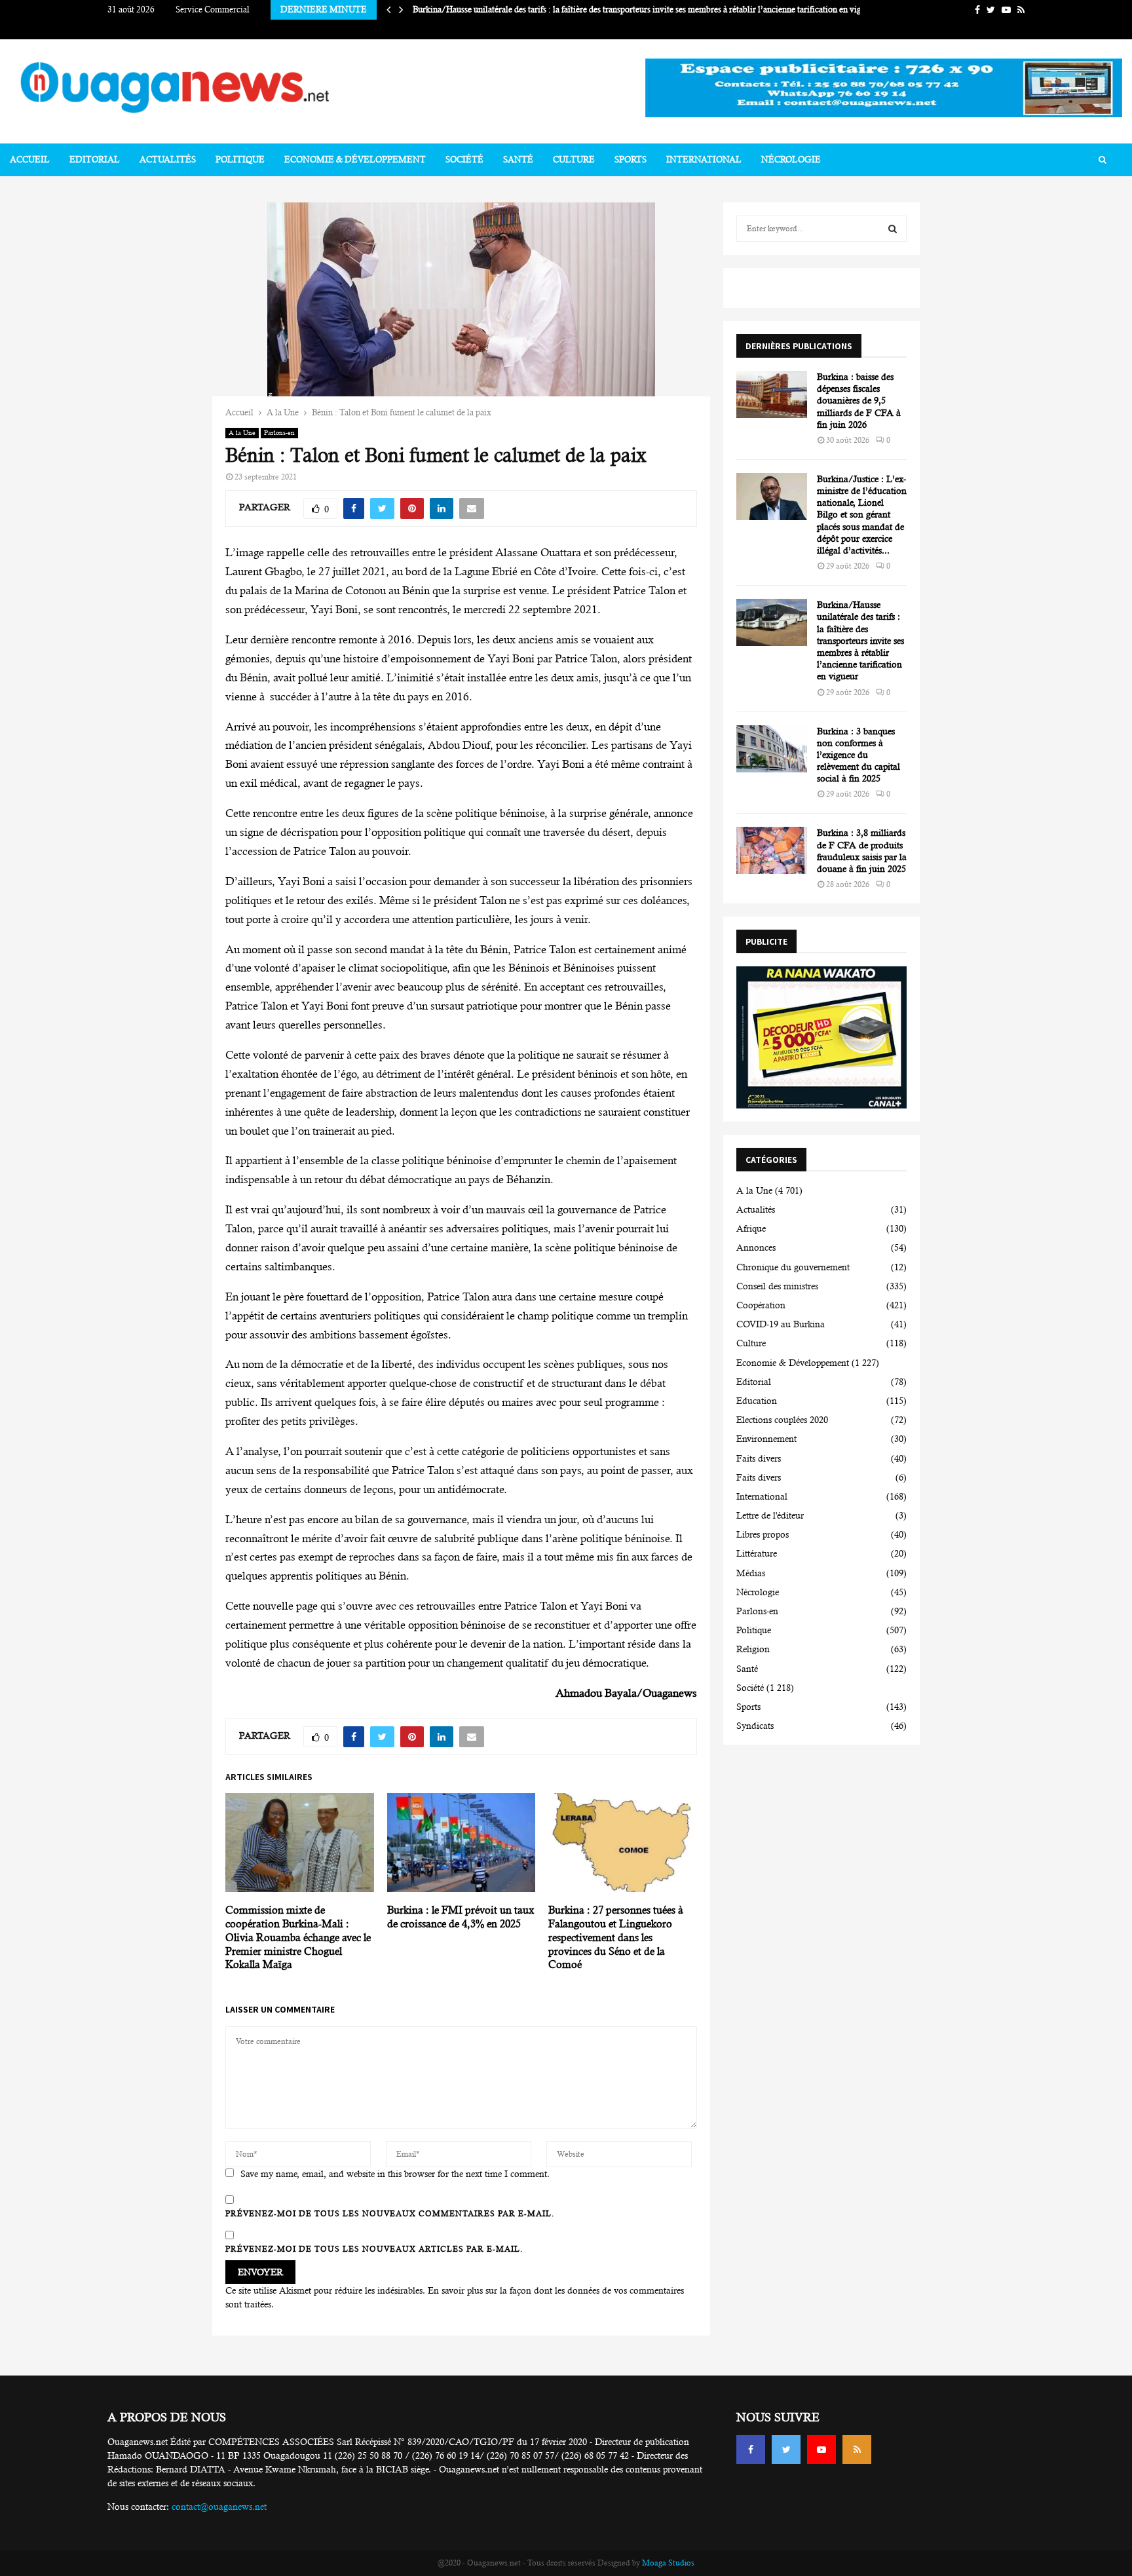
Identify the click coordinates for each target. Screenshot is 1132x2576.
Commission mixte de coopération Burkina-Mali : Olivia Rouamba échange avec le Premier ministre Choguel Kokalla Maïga (298, 1937)
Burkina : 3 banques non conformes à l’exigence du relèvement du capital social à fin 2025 (858, 755)
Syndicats (755, 1726)
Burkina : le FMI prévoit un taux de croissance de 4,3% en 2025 (461, 1917)
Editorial (95, 160)
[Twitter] (786, 2450)
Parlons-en (279, 433)
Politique (240, 160)
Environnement (766, 1439)
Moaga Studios (668, 2563)
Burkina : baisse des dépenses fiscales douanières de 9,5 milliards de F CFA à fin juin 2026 (859, 401)
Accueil (30, 160)
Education (757, 1401)
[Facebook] (751, 2450)
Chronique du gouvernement (793, 1267)
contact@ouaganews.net (219, 2507)
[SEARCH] (893, 229)
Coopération (761, 1305)
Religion (753, 1649)
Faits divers (759, 1458)
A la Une (242, 433)
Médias (751, 1573)
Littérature (757, 1553)
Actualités (168, 160)
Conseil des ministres (777, 1286)
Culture (574, 160)
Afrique (751, 1228)
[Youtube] (821, 2450)
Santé (518, 160)
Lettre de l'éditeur (770, 1515)
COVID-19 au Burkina (781, 1324)
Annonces (756, 1247)
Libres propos (763, 1534)
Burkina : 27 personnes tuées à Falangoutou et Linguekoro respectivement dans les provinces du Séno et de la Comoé (616, 1937)
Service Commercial (213, 9)
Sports (631, 160)
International (704, 160)
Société (464, 160)
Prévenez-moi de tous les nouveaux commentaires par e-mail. (390, 2214)
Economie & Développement (355, 160)
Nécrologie (791, 160)
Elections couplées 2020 (782, 1420)
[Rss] (857, 2450)
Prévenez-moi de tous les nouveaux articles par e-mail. (374, 2249)
